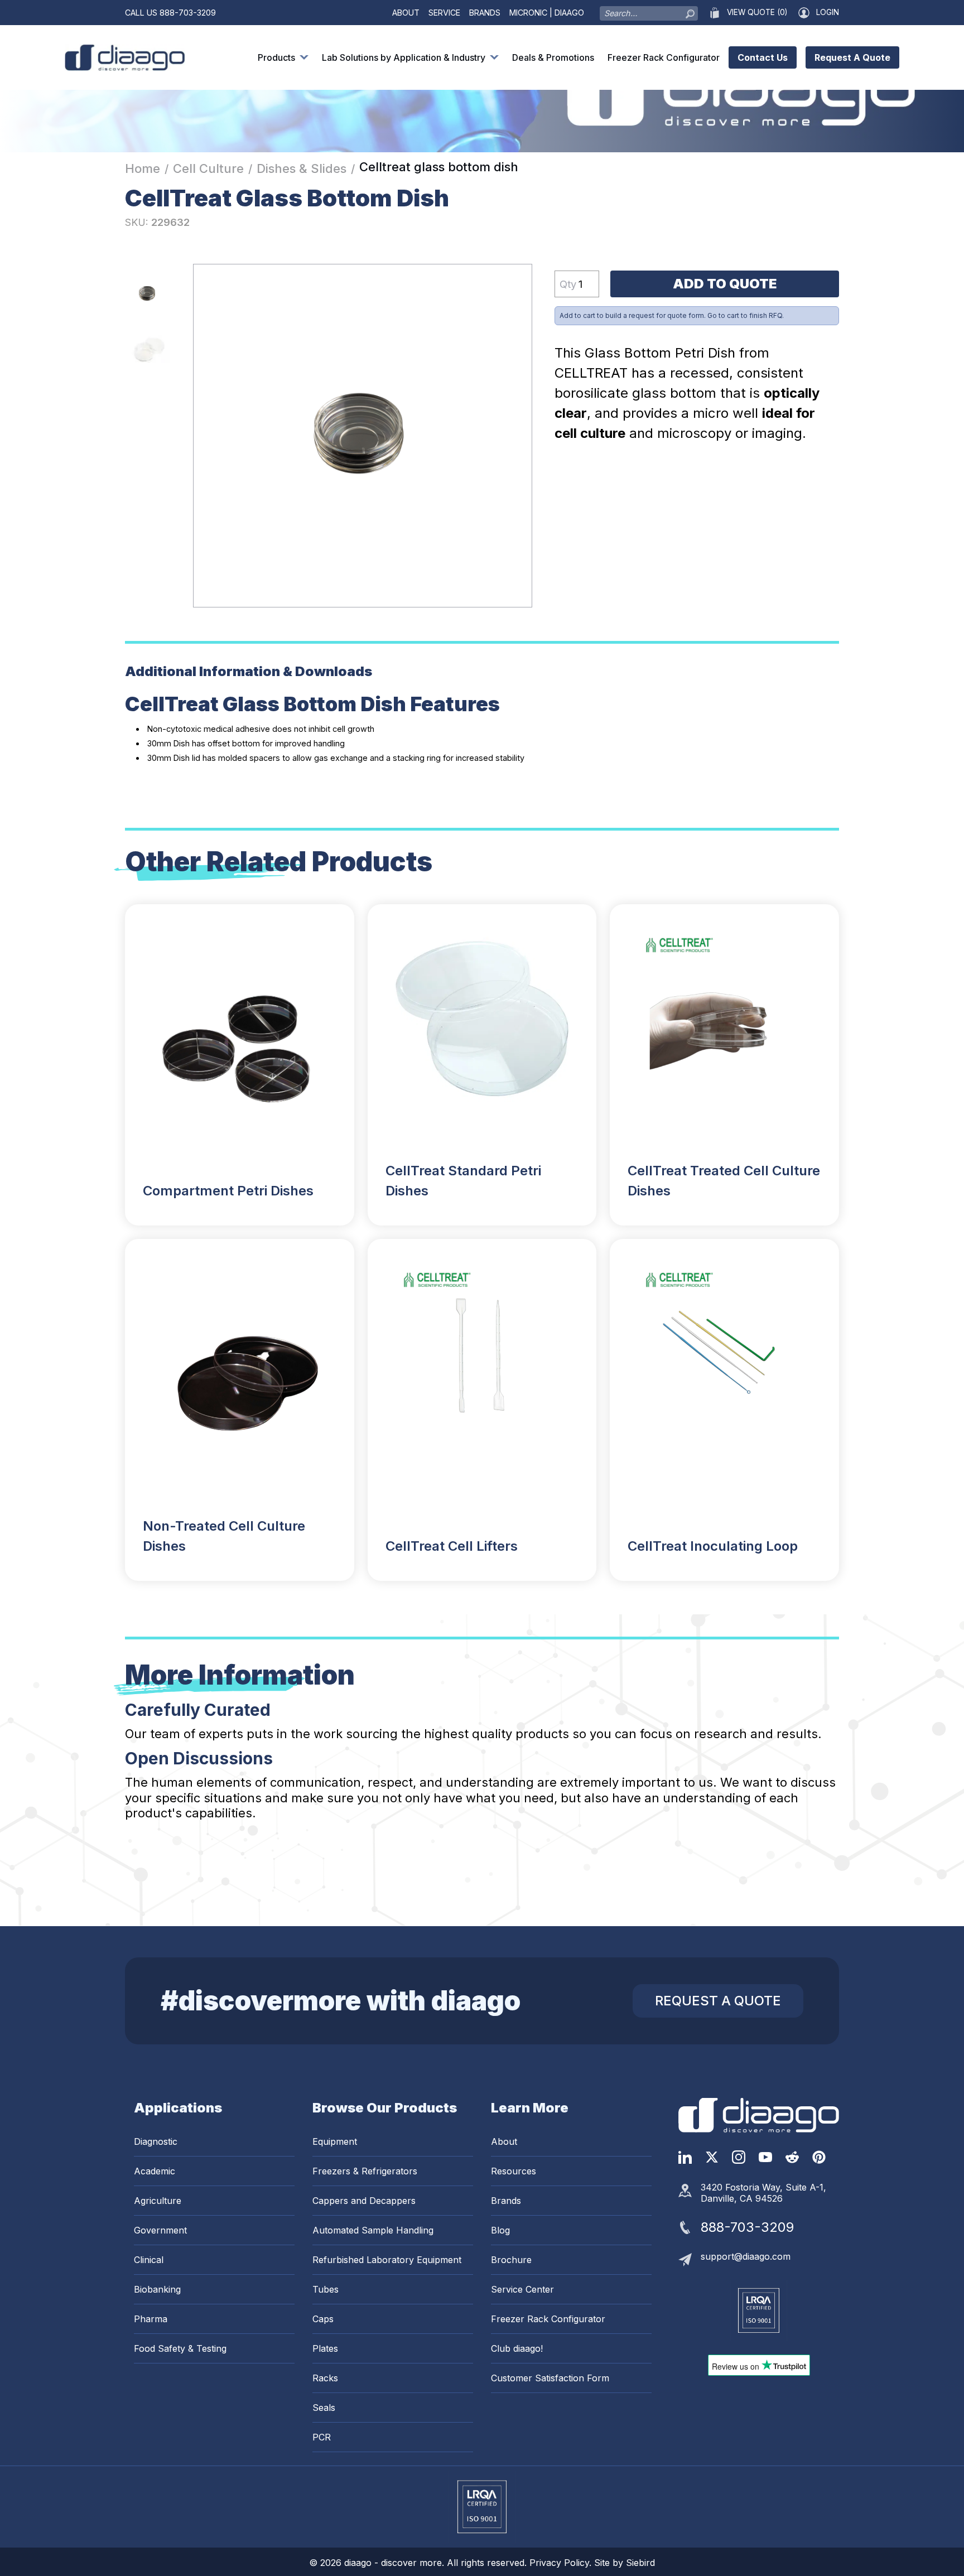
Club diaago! (517, 2348)
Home (143, 168)
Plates (325, 2348)
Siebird (640, 2563)
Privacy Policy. (562, 2563)
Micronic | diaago (547, 13)
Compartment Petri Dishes (228, 1191)
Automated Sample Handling (373, 2230)
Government (160, 2230)
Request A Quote (852, 57)
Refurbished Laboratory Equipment (387, 2260)
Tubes (326, 2289)
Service (444, 13)
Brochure (511, 2260)
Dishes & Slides (302, 168)
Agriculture (158, 2201)
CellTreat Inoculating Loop (713, 1546)
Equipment (335, 2141)
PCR (322, 2437)
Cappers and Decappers (364, 2201)
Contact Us (763, 57)
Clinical (149, 2260)
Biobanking (157, 2289)
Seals (324, 2408)
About (406, 13)
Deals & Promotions (553, 57)
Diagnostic (156, 2141)
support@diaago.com (746, 2256)
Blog (500, 2230)
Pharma (151, 2319)
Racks (325, 2378)
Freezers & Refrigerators (365, 2171)
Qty (568, 284)
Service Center (522, 2289)
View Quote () (757, 12)
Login (828, 12)
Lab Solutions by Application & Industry (404, 57)
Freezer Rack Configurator (664, 57)
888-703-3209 (188, 13)
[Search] (690, 11)
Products (276, 57)
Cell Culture (208, 168)
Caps (323, 2319)
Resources (514, 2171)
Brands (485, 13)
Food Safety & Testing (180, 2348)
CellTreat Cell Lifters (452, 1546)
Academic (155, 2171)
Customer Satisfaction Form (550, 2378)
